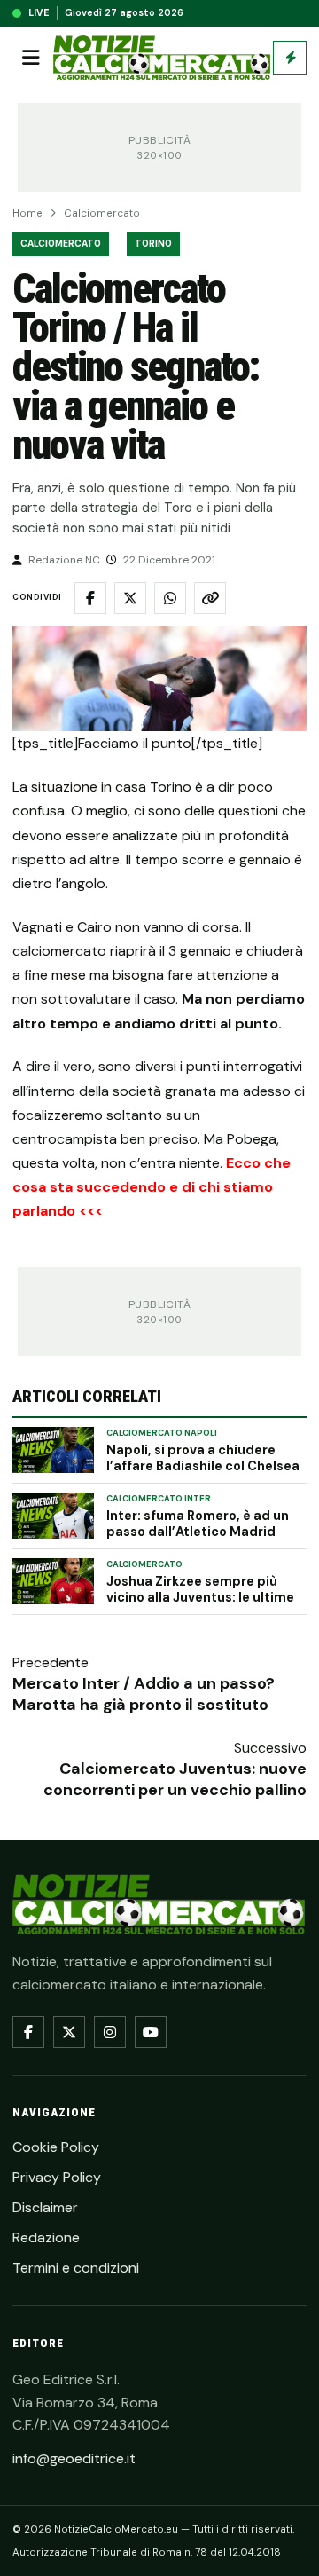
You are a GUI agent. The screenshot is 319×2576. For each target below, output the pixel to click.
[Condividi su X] (130, 598)
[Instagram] (110, 2032)
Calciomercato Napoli (162, 1433)
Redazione (46, 2237)
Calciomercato (102, 213)
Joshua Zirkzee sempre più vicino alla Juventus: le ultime (200, 1589)
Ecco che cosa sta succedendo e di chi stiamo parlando (152, 1187)
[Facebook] (28, 2032)
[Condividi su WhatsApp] (170, 598)
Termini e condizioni (76, 2268)
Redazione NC (64, 560)
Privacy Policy (57, 2177)
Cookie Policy (56, 2147)
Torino (153, 244)
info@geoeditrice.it (74, 2458)
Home (27, 213)
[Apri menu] (31, 58)
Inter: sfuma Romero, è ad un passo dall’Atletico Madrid (198, 1524)
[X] (69, 2032)
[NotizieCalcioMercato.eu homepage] (162, 58)
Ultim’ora (290, 58)
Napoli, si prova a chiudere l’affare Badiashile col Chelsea (203, 1458)
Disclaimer (45, 2207)
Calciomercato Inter (159, 1499)
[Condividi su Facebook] (90, 598)
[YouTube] (151, 2032)
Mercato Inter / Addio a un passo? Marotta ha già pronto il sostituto (144, 1694)
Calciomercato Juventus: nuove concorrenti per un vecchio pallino (175, 1779)
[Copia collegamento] (210, 598)
